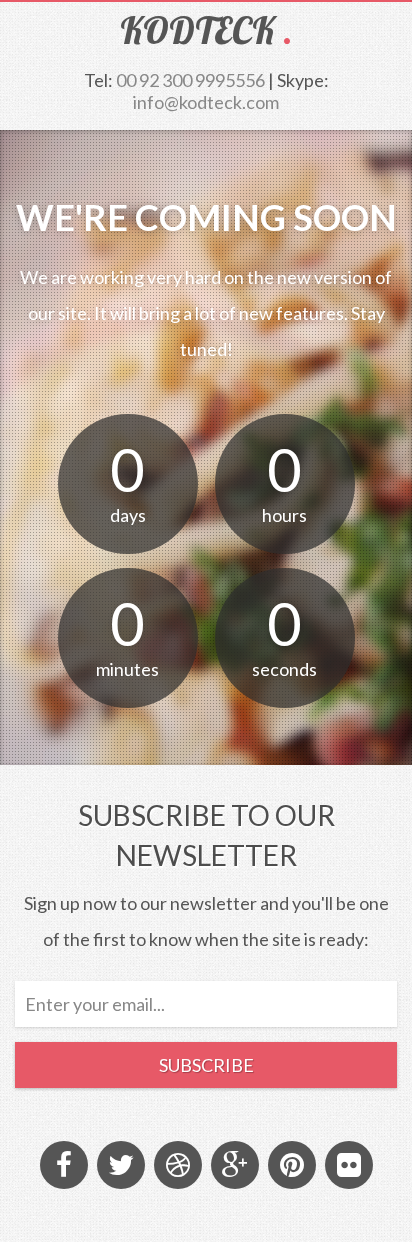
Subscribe (206, 1065)
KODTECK (197, 30)
